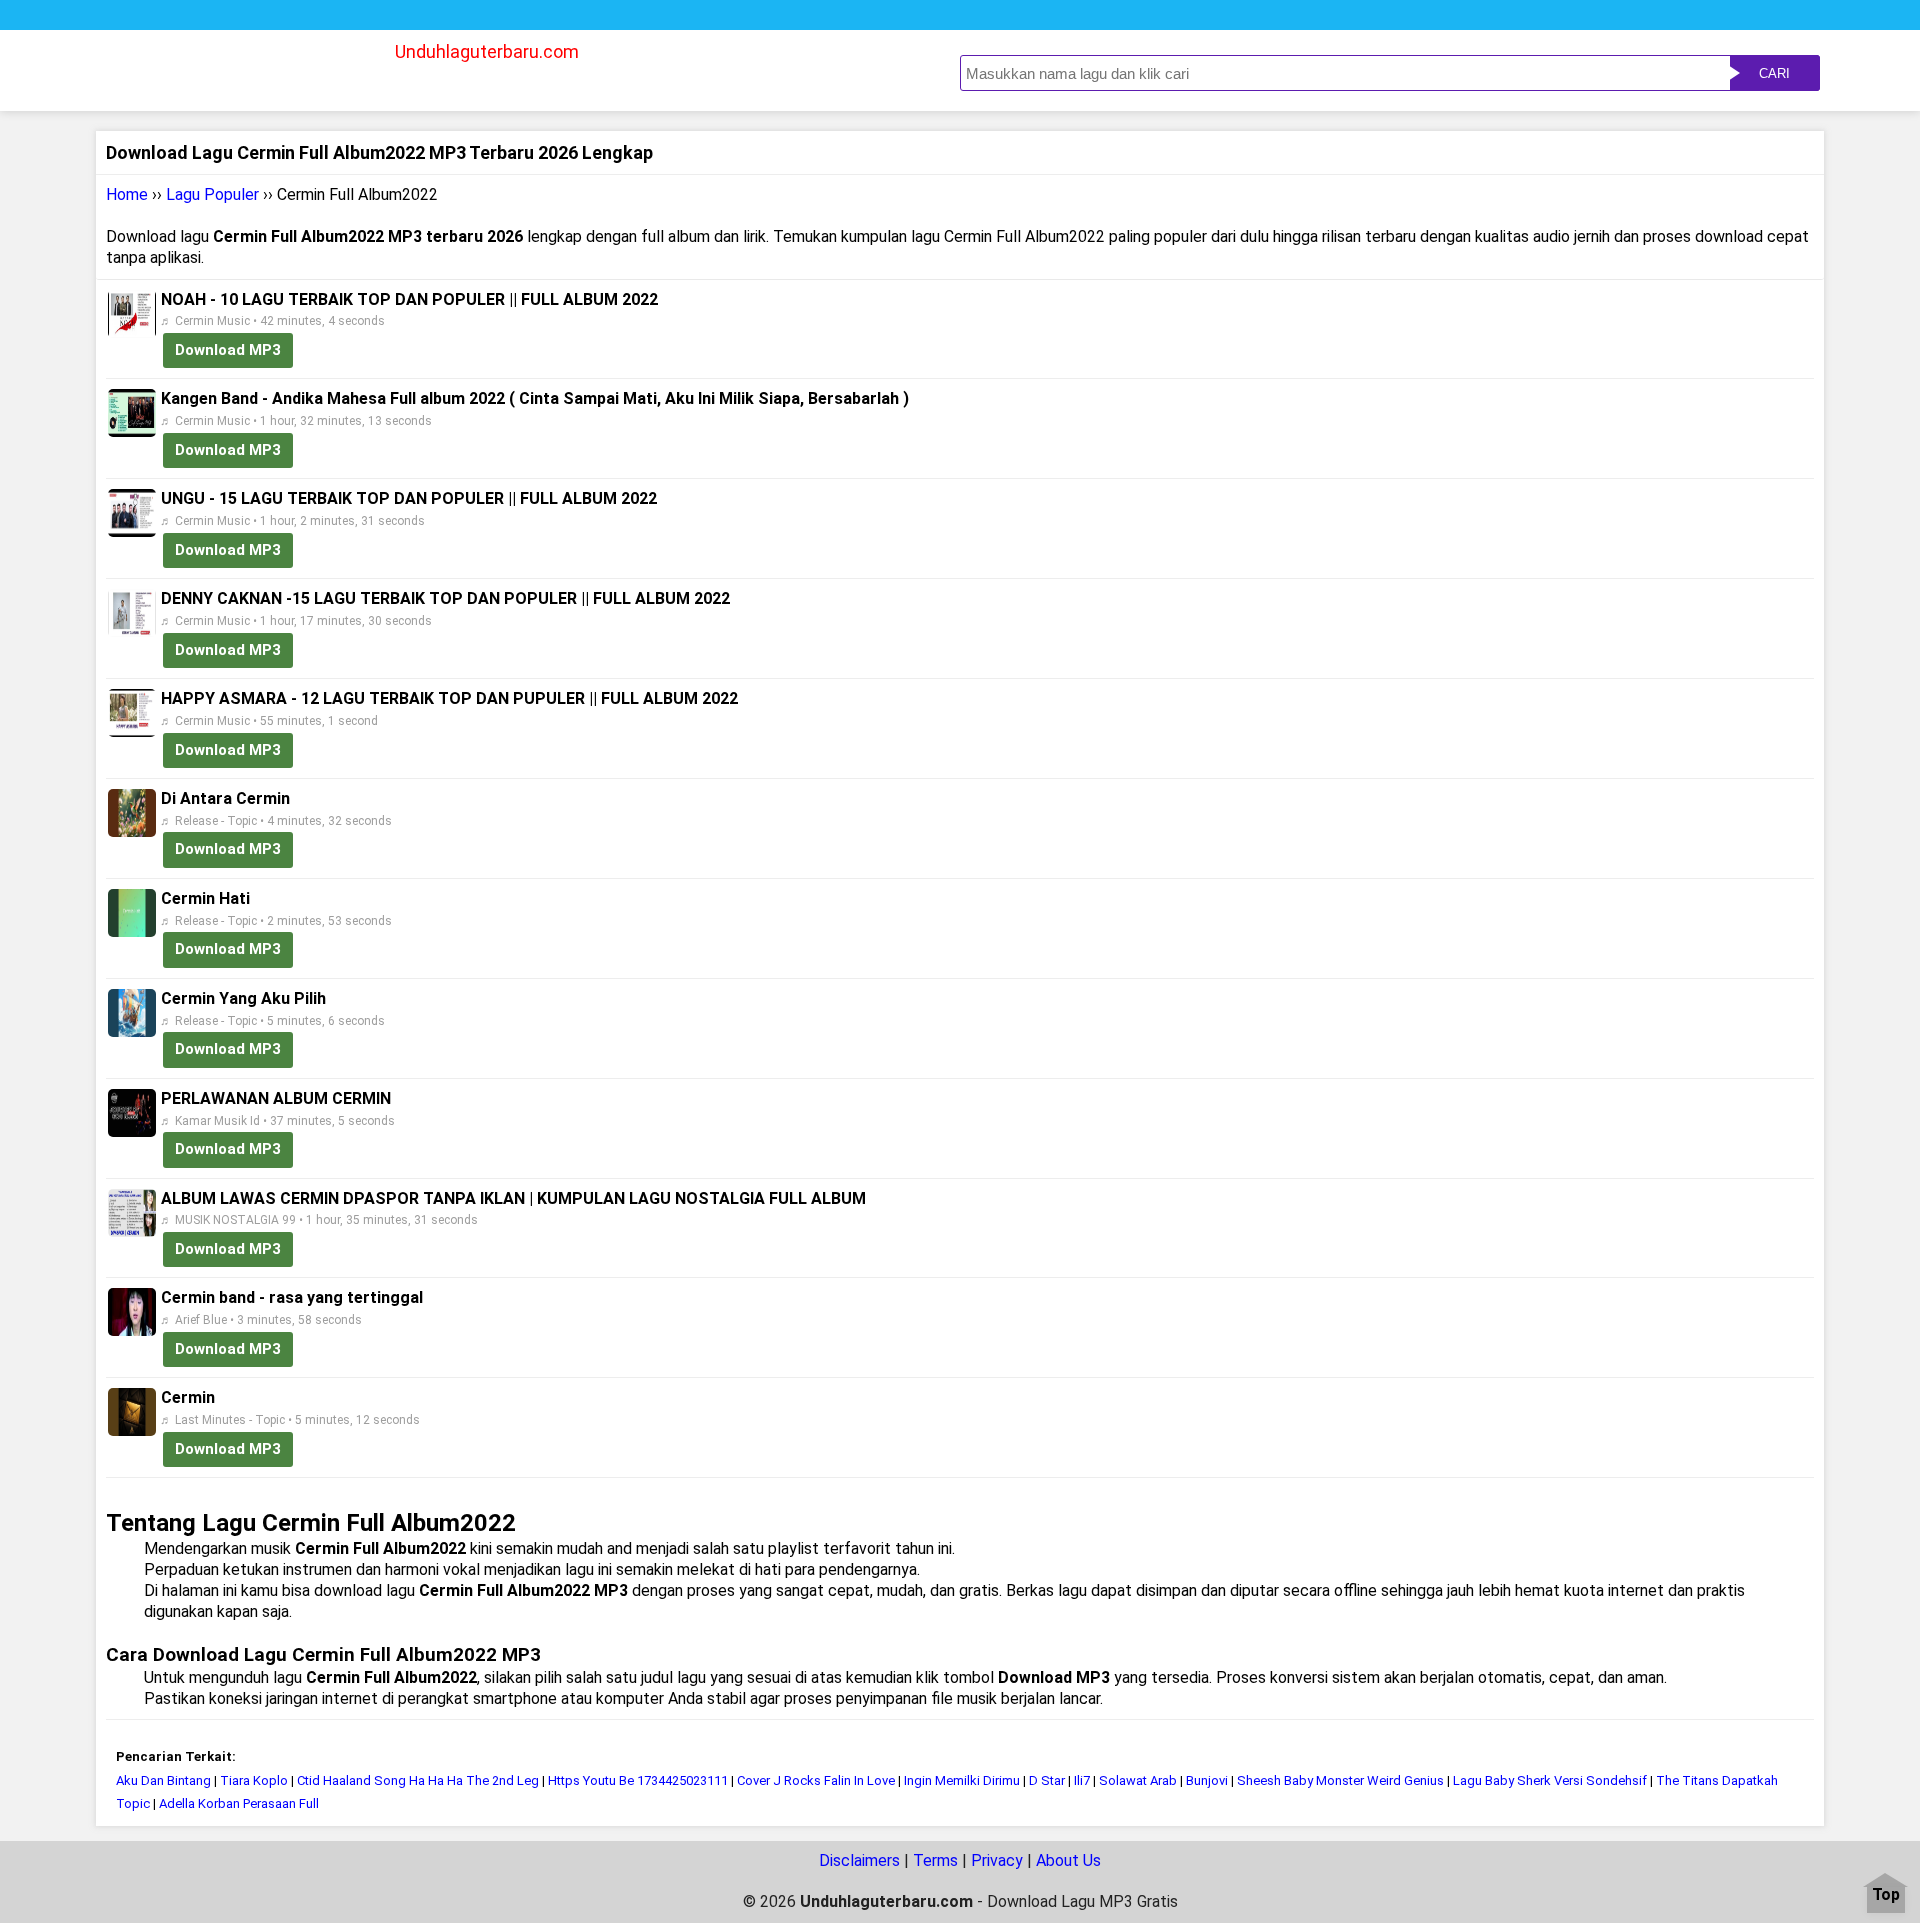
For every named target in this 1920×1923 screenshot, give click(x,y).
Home (127, 194)
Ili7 (1082, 1780)
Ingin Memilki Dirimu (962, 1780)
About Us (1068, 1860)
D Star (1047, 1780)
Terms (935, 1860)
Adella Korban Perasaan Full (239, 1803)
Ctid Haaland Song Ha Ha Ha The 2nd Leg (418, 1780)
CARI (1774, 73)
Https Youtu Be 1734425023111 (638, 1780)
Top (1886, 1895)
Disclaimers (859, 1860)
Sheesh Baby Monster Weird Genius (1340, 1780)
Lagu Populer (212, 194)
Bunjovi (1207, 1780)
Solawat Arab (1138, 1780)
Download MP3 (228, 350)
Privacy (997, 1860)
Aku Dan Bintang (165, 1780)
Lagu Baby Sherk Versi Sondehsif (1550, 1780)
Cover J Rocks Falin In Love (816, 1780)
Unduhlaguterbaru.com (487, 51)
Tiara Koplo (254, 1780)
